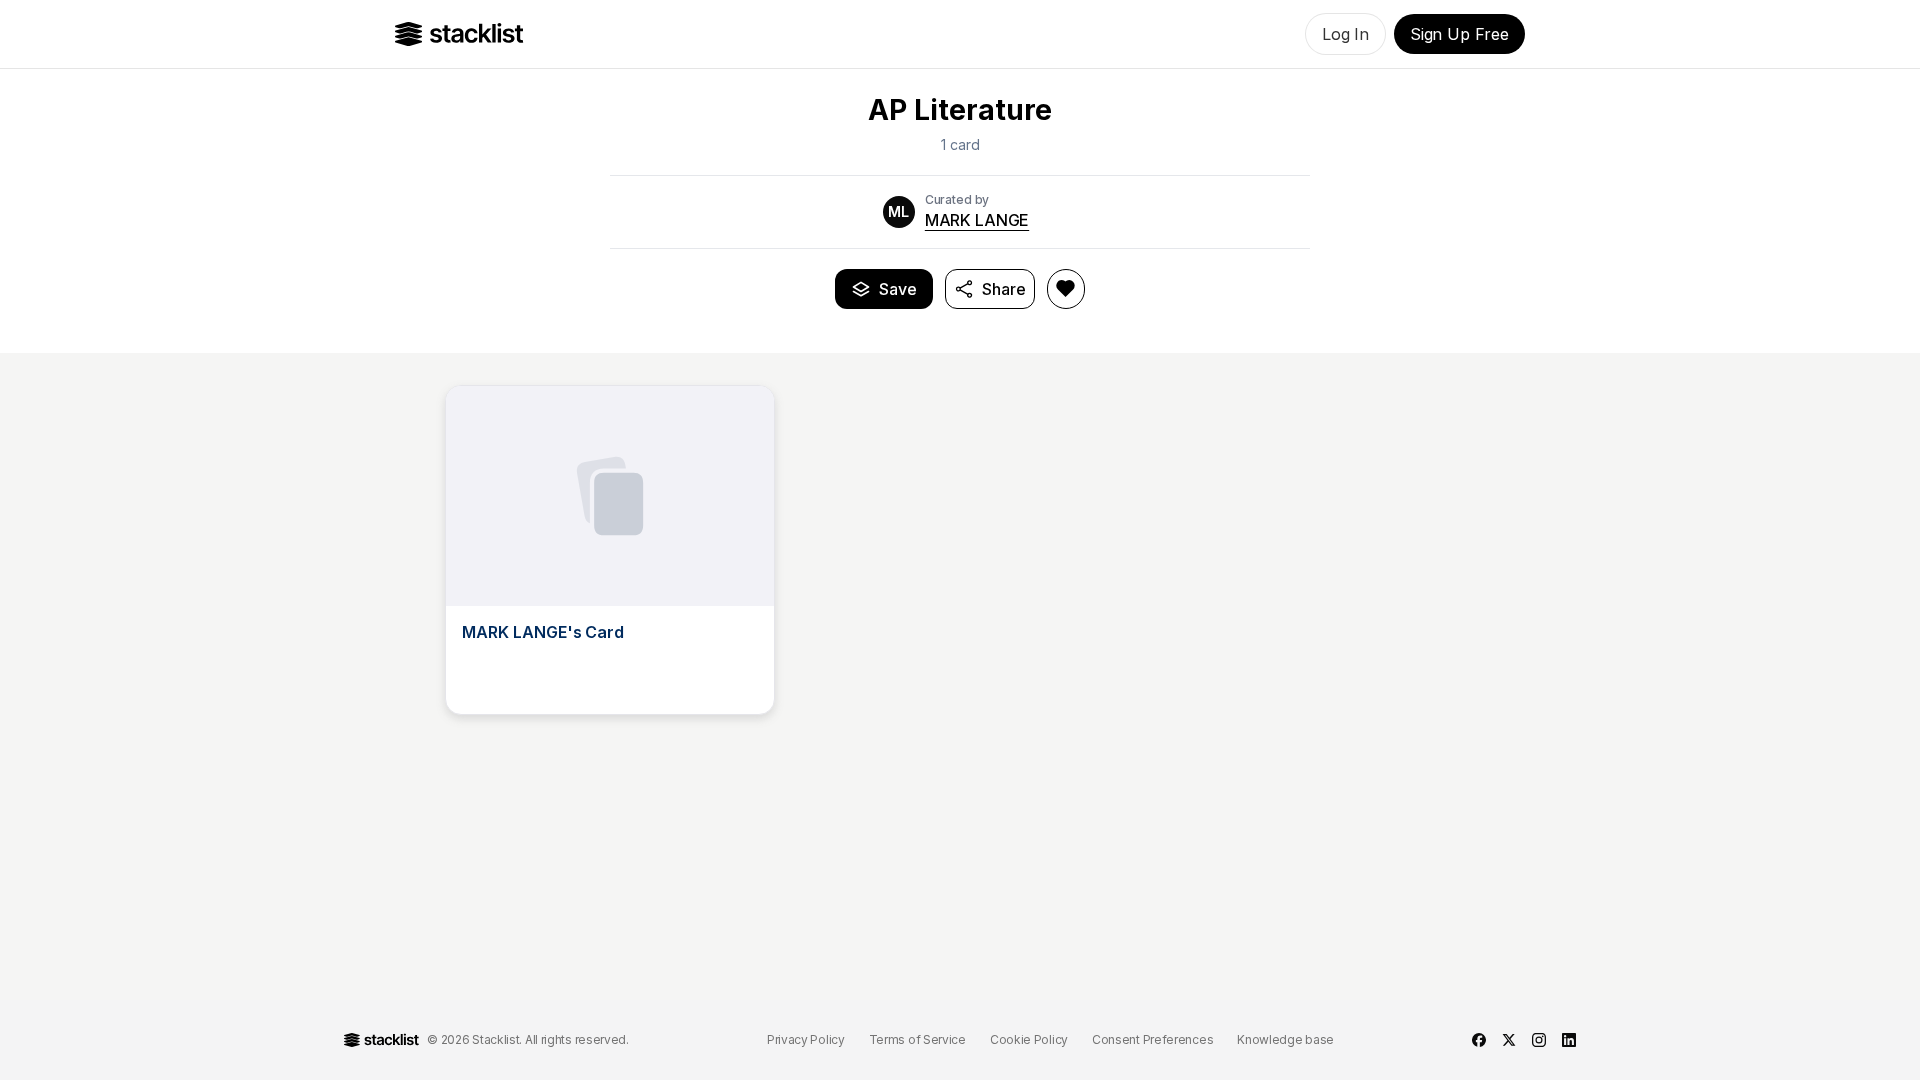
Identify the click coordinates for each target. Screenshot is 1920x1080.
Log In (1345, 34)
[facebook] (1479, 1040)
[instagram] (1539, 1040)
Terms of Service (917, 1039)
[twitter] (1509, 1040)
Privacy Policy (806, 1039)
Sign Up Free (1459, 34)
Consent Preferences (1152, 1039)
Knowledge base (1285, 1039)
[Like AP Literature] (1066, 289)
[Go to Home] (459, 34)
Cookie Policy (1029, 1039)
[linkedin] (1569, 1040)
